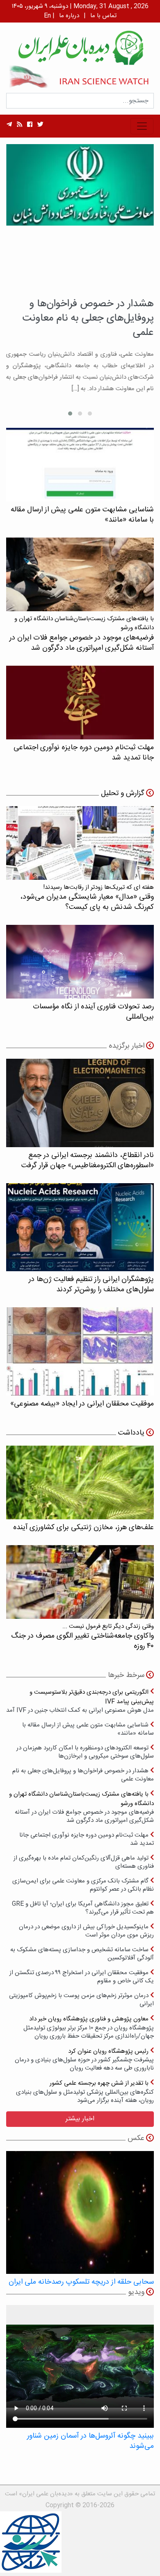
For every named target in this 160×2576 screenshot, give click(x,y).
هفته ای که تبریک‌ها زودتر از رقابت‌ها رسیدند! (87, 898)
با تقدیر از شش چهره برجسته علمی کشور (85, 2091)
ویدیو (136, 2292)
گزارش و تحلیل (123, 793)
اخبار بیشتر (80, 2119)
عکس (136, 2138)
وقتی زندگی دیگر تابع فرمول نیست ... (82, 1637)
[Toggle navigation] (142, 126)
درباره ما (69, 16)
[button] (90, 414)
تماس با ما (103, 16)
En (47, 16)
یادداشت (131, 1433)
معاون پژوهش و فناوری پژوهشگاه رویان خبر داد (89, 2027)
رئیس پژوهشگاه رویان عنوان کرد (84, 2060)
